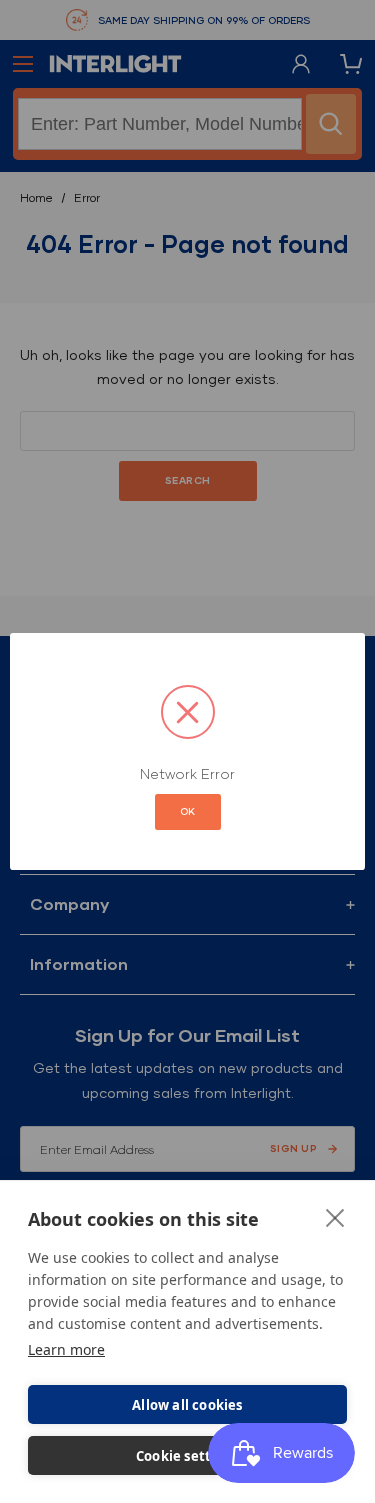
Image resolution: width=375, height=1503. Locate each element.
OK (188, 811)
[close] (335, 1217)
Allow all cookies (187, 1405)
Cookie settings (187, 1456)
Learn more (66, 1349)
